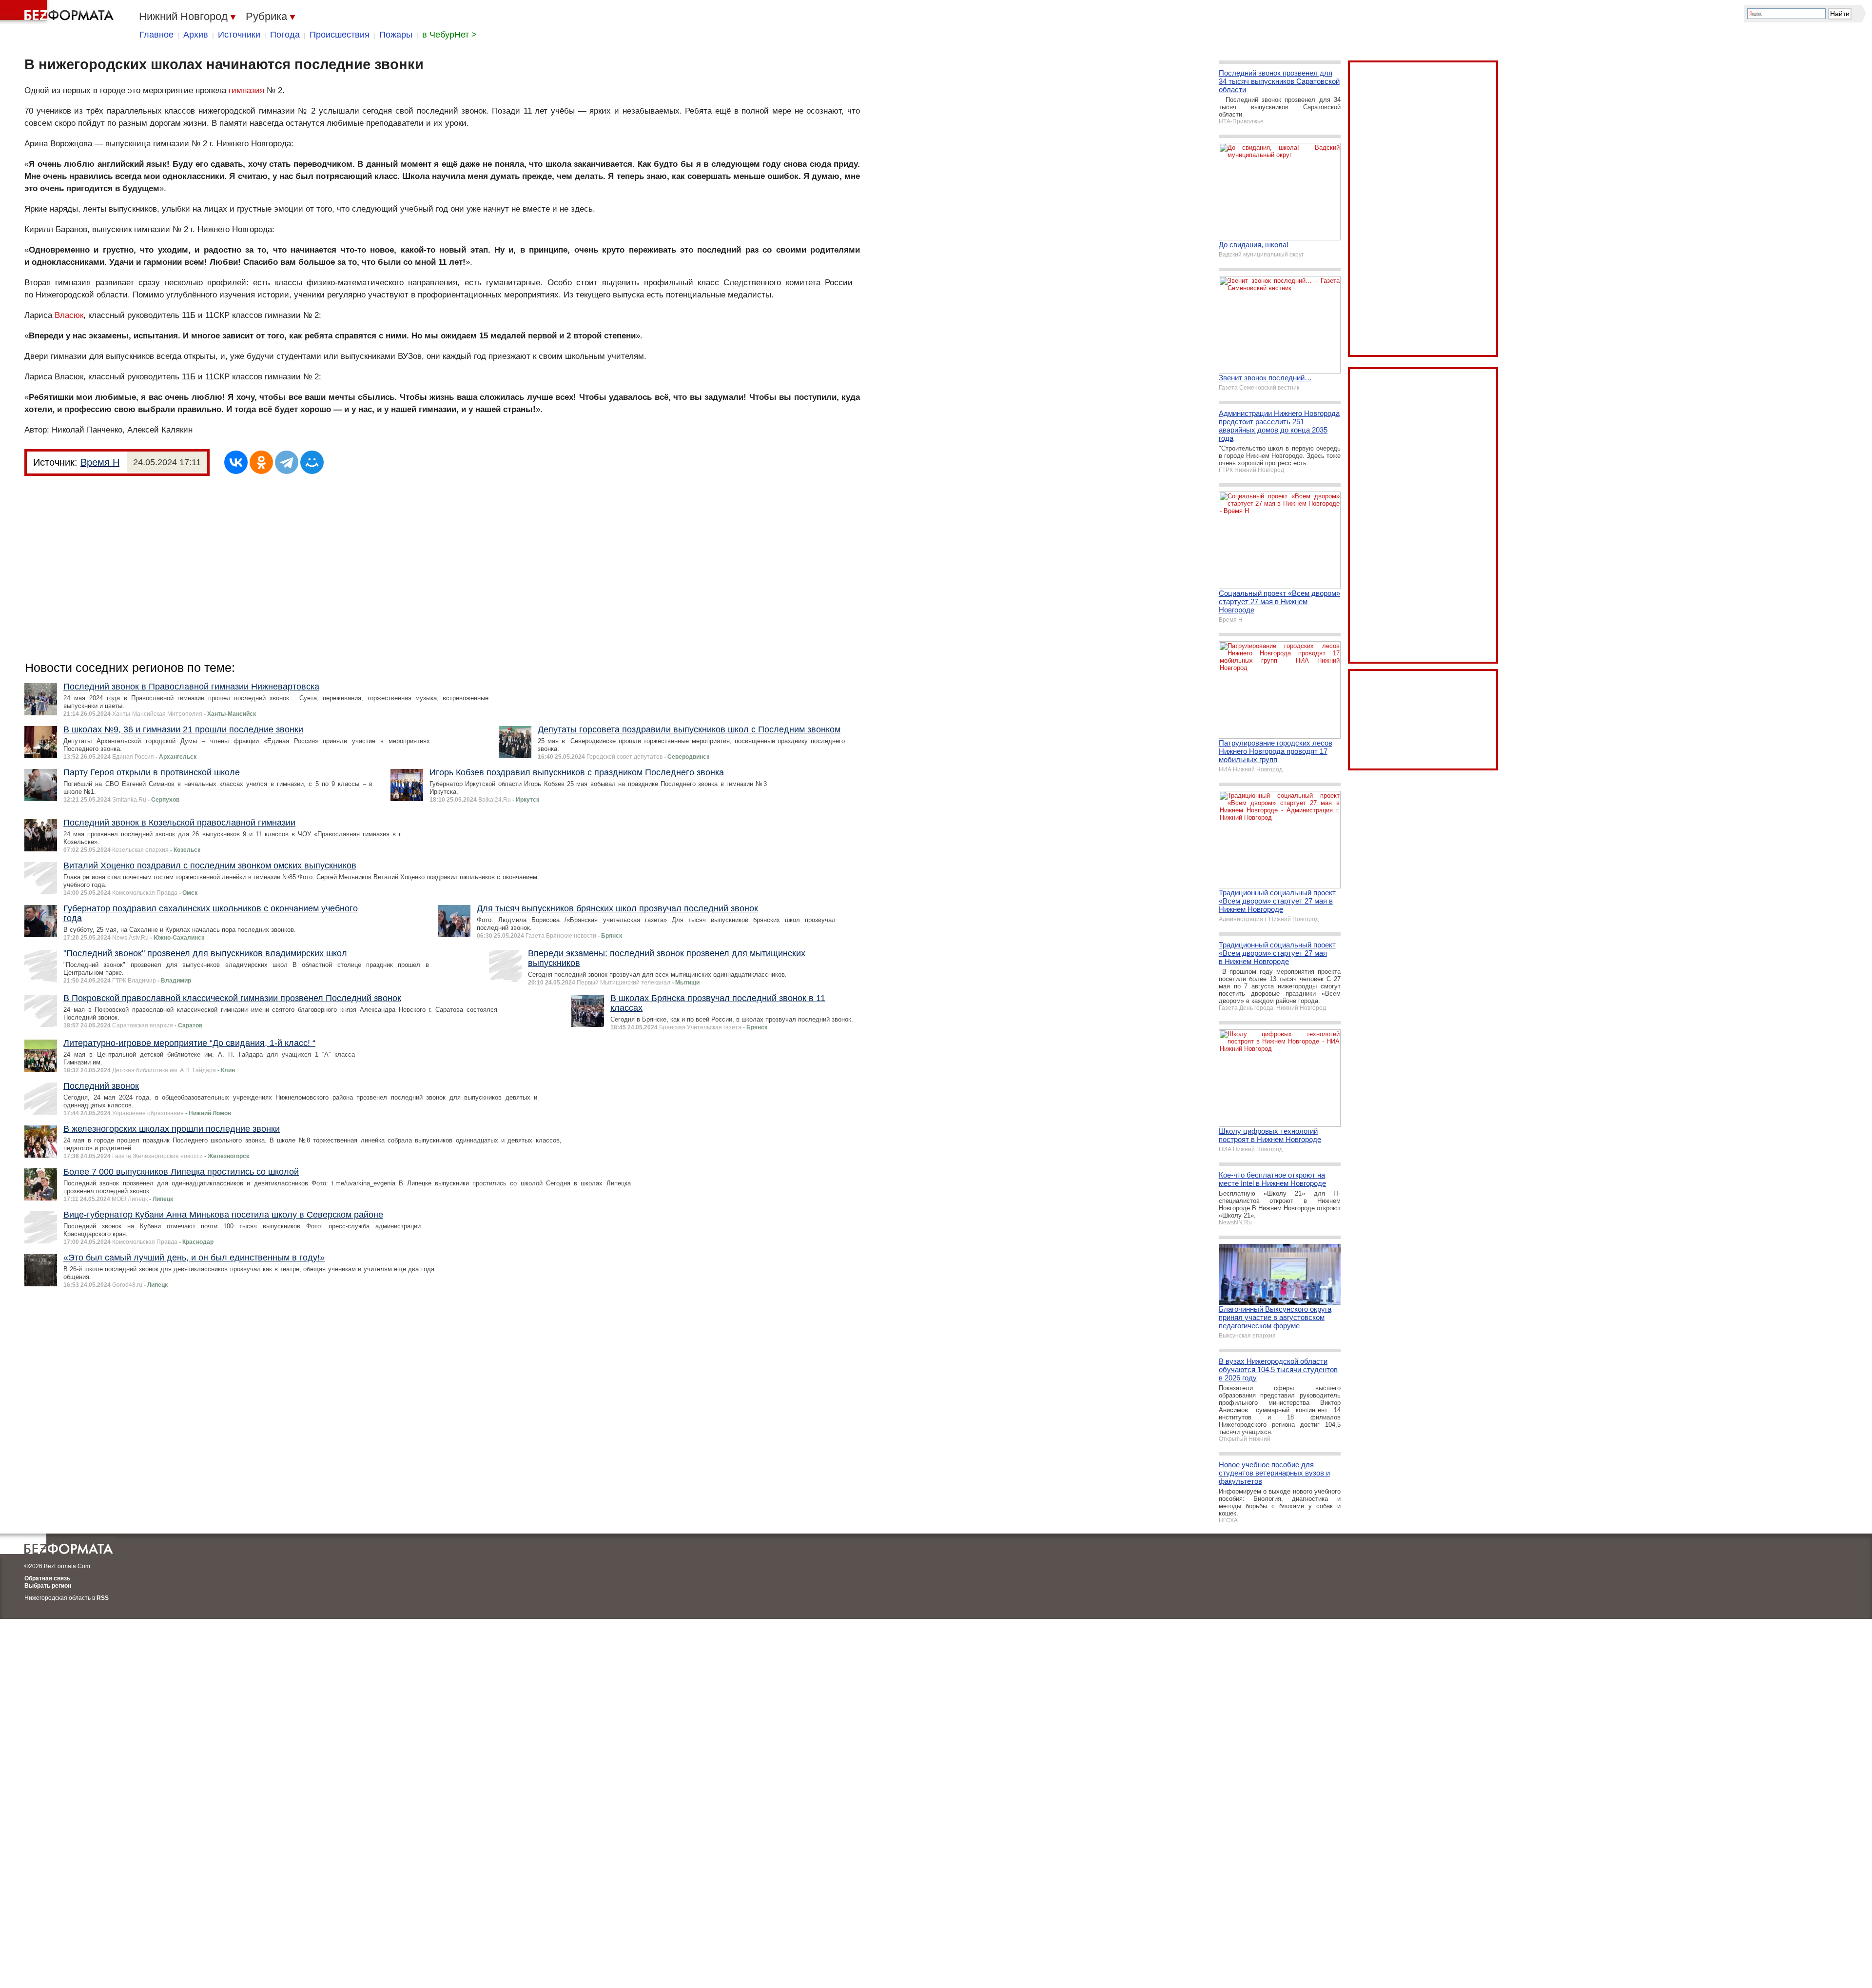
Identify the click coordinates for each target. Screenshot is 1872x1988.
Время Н (100, 462)
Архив (196, 35)
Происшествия (340, 35)
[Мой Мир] (312, 462)
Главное (156, 35)
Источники (239, 35)
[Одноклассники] (261, 462)
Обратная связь (47, 1578)
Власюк (69, 315)
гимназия (246, 90)
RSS (103, 1598)
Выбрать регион (48, 1586)
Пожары (396, 35)
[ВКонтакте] (236, 462)
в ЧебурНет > (449, 35)
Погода (285, 35)
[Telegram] (287, 462)
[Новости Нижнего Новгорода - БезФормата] (58, 12)
